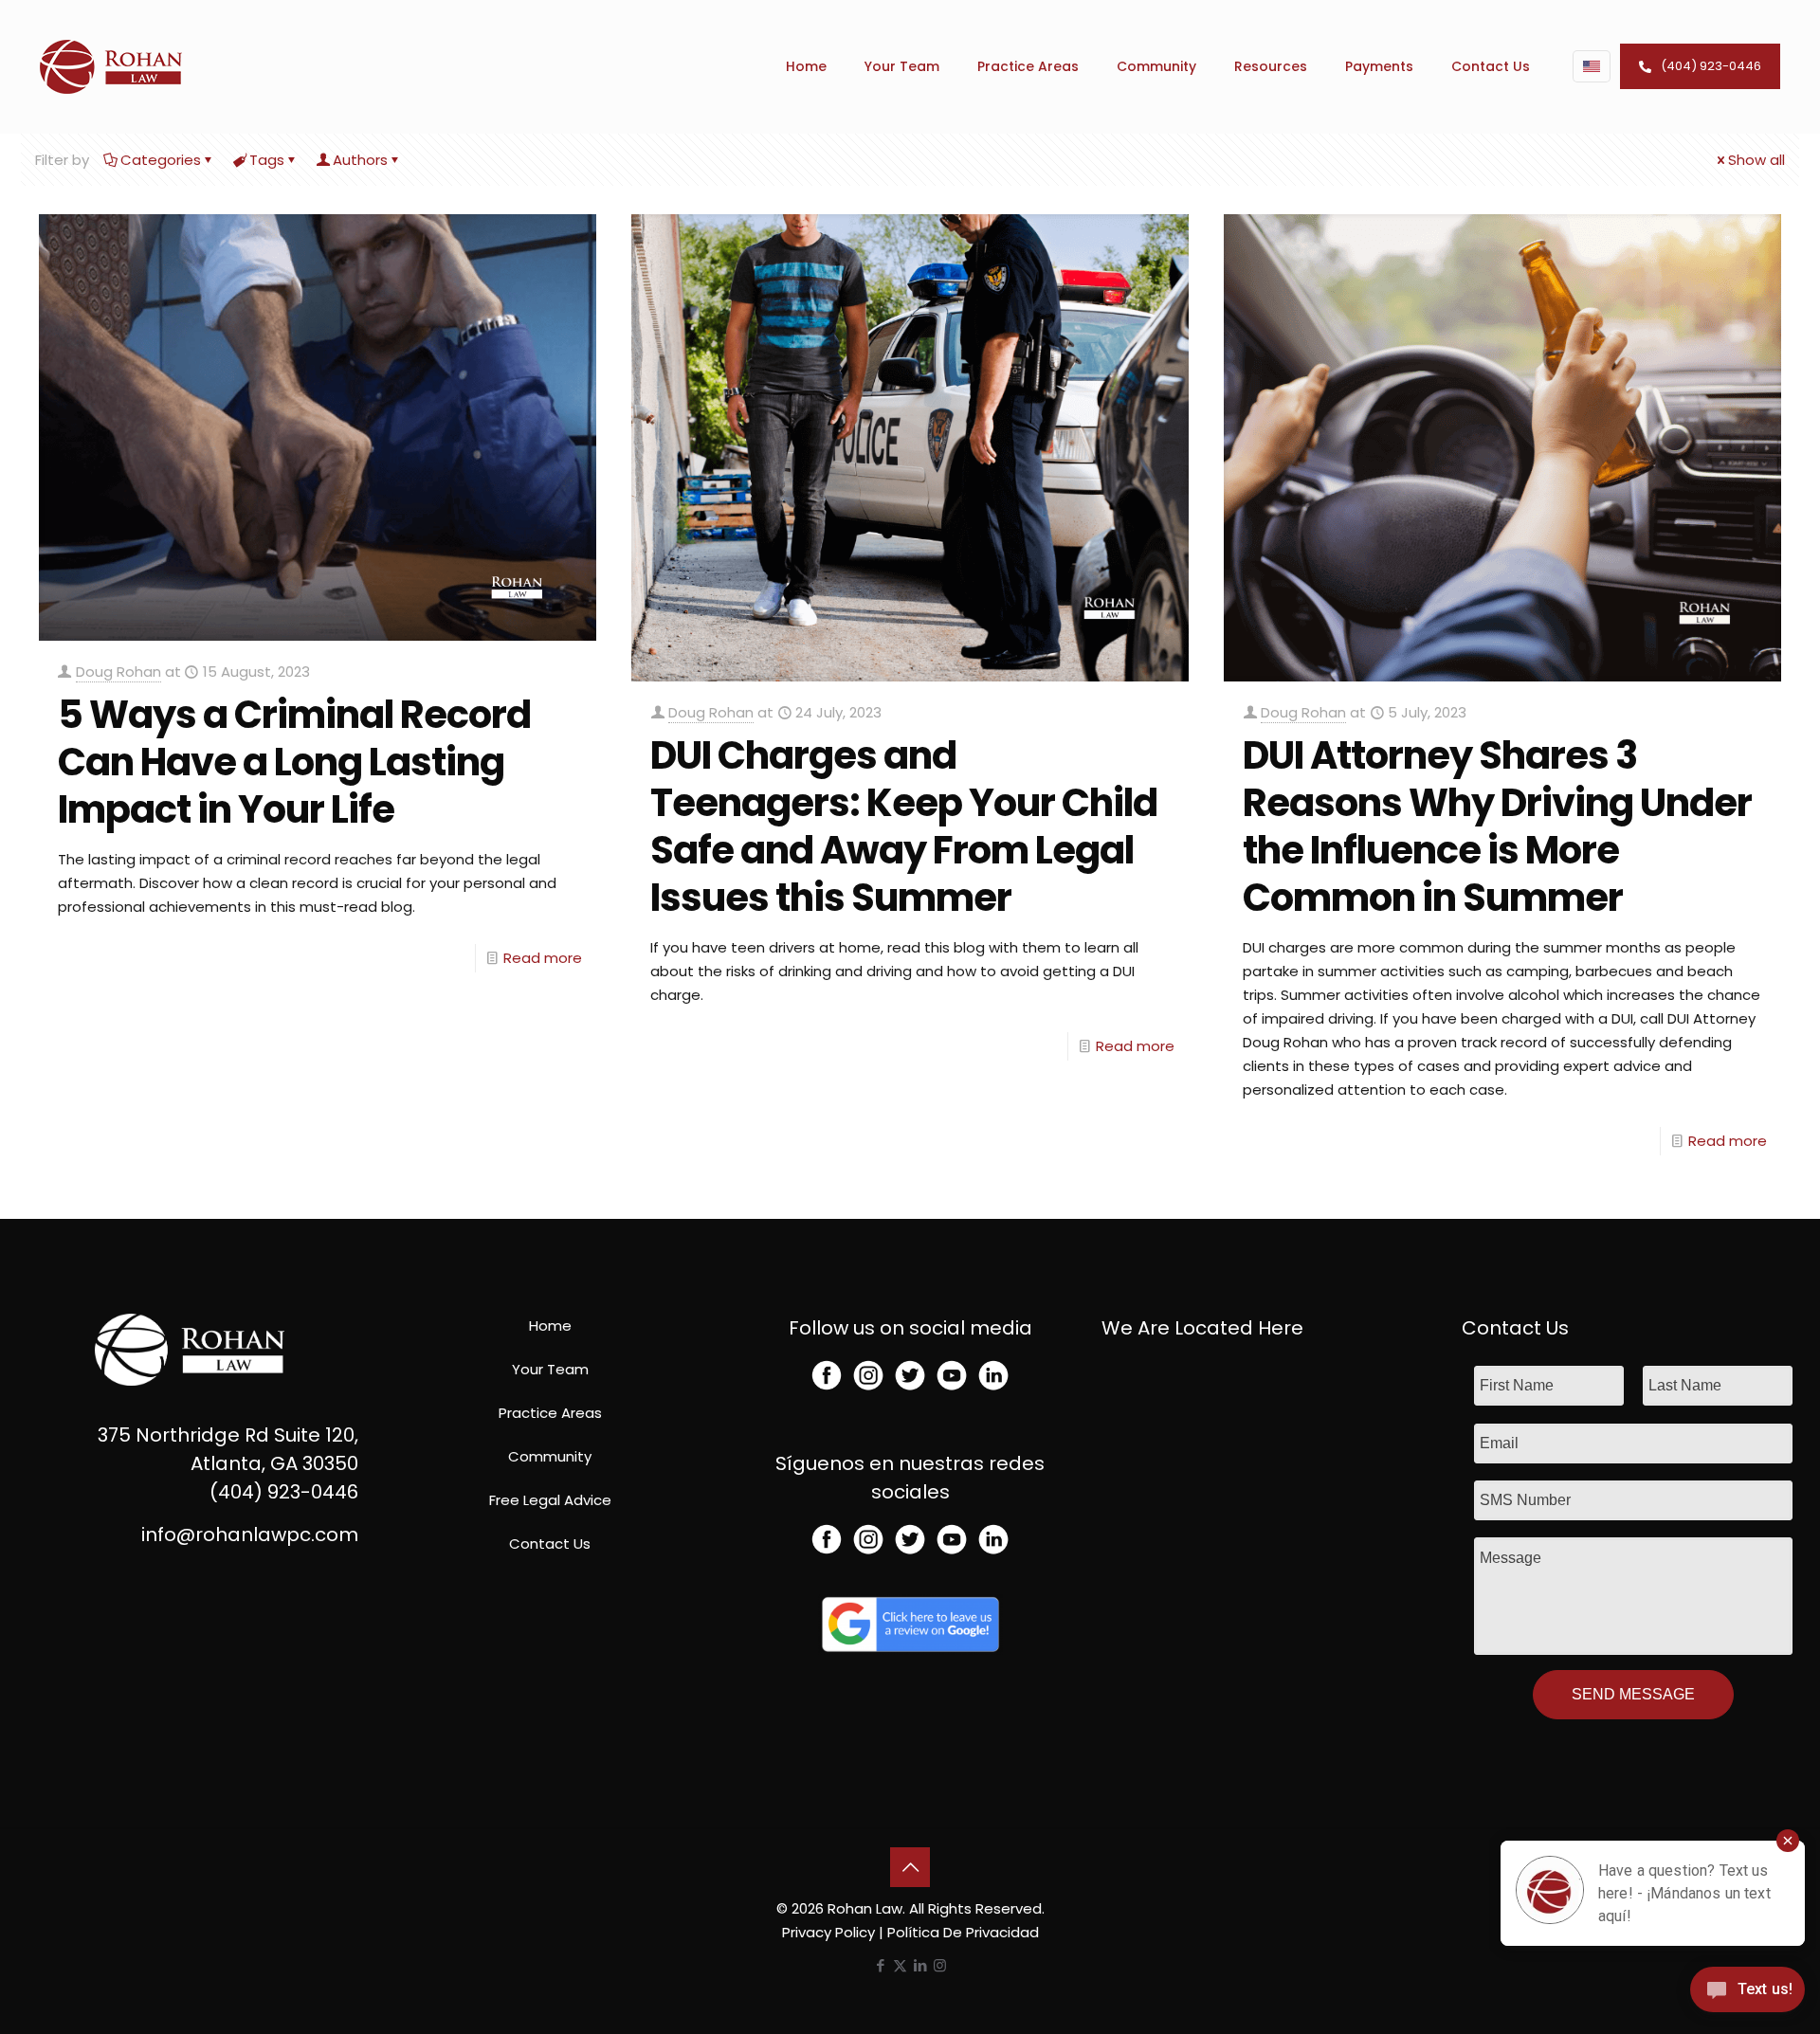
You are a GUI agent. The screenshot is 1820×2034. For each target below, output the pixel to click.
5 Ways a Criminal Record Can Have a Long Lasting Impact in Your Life (294, 762)
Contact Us (550, 1544)
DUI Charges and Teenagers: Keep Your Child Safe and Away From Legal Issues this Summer (904, 826)
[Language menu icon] (1592, 66)
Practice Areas (550, 1413)
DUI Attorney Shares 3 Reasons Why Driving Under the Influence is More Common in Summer (1497, 826)
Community (550, 1456)
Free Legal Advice (550, 1500)
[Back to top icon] (910, 1867)
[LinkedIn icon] (920, 1965)
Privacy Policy (828, 1932)
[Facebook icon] (880, 1965)
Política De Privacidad (963, 1932)
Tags (267, 160)
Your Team (550, 1369)
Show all (1756, 160)
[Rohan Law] (111, 66)
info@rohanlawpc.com (250, 1535)
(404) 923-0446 (1711, 66)
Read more (543, 958)
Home (550, 1326)
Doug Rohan (118, 672)
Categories (161, 160)
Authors (360, 160)
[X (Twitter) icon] (900, 1965)
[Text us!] (1747, 1995)
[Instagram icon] (940, 1965)
